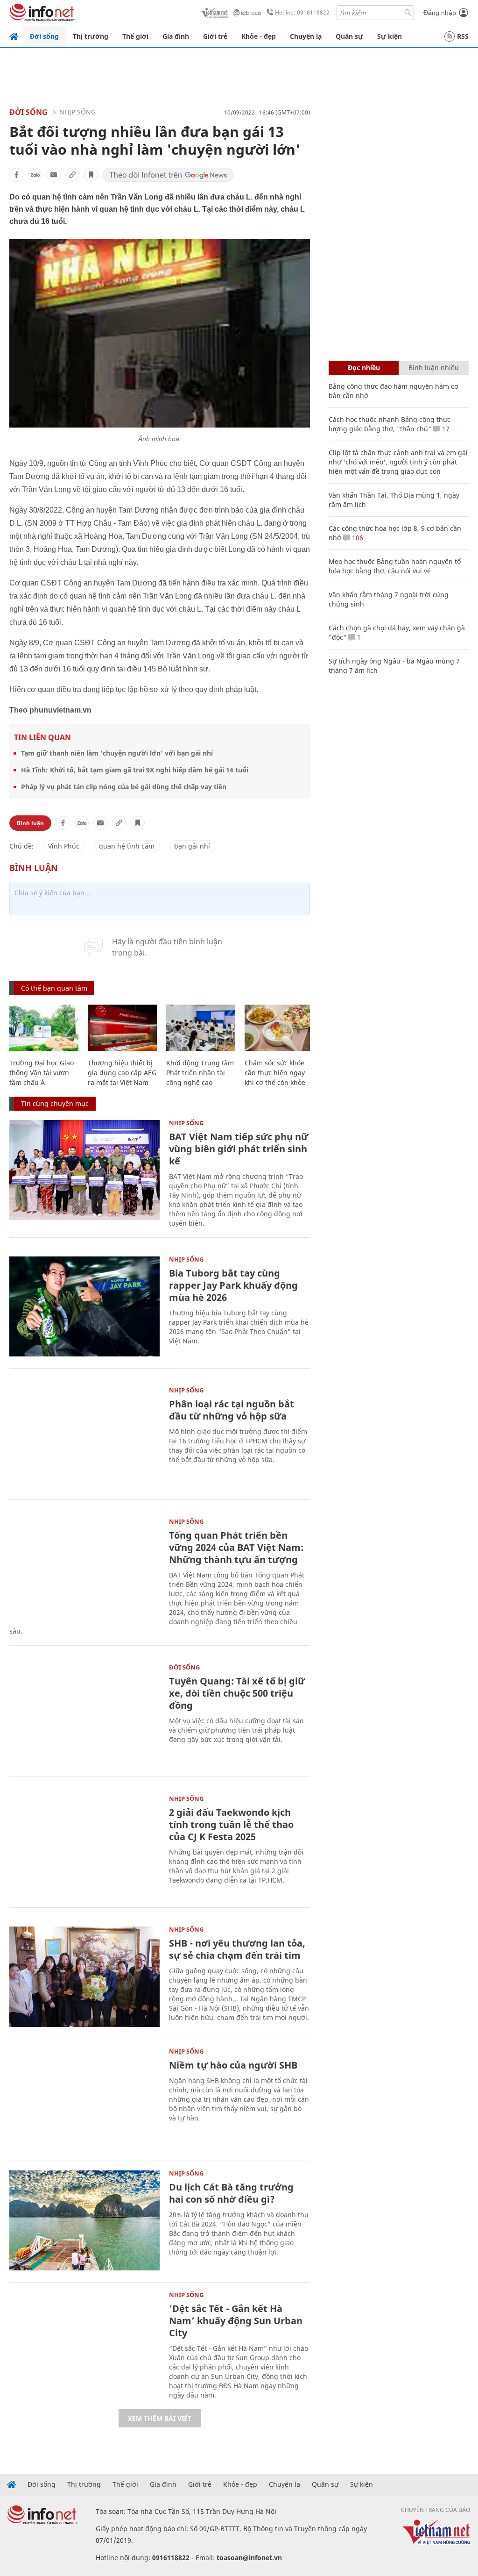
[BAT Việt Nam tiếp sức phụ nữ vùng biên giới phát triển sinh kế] (84, 1170)
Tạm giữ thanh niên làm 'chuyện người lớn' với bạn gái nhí (117, 753)
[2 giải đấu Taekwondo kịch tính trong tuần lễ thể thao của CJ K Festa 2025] (84, 1846)
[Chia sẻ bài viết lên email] (54, 175)
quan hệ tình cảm (127, 846)
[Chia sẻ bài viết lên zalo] (35, 175)
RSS (463, 36)
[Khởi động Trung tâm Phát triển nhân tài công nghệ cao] (201, 1028)
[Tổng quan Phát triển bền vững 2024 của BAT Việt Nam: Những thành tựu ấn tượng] (84, 1569)
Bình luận (30, 823)
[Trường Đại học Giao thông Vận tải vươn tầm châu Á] (44, 1028)
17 (445, 429)
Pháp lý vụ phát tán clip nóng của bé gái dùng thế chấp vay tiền (124, 787)
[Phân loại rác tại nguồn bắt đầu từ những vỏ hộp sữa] (84, 1438)
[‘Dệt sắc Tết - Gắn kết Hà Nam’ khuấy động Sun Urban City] (84, 2342)
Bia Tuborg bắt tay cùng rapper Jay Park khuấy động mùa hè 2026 (233, 1285)
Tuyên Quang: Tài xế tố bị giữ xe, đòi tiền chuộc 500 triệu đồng (237, 1693)
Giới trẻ (215, 36)
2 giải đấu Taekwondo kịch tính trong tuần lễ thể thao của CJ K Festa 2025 (231, 1824)
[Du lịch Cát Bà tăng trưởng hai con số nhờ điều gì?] (84, 2221)
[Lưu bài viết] (91, 175)
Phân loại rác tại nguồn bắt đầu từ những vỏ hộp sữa (232, 1410)
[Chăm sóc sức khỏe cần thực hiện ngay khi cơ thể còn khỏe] (279, 1028)
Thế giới (135, 36)
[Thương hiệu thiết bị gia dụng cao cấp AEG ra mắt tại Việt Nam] (122, 1028)
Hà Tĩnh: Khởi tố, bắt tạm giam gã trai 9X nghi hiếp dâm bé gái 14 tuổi (135, 770)
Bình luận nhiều (434, 367)
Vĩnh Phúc (64, 846)
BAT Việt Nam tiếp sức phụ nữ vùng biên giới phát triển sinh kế (239, 1149)
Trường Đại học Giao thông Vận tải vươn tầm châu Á (42, 1073)
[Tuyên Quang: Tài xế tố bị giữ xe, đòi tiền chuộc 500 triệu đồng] (84, 1715)
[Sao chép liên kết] (72, 175)
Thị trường (91, 36)
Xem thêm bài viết (160, 2418)
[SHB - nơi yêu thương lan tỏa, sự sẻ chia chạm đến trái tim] (84, 1977)
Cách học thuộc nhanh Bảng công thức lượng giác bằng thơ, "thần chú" (390, 424)
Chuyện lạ (306, 36)
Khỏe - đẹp (259, 36)
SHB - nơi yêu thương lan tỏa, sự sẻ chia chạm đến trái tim (237, 1949)
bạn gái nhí (192, 846)
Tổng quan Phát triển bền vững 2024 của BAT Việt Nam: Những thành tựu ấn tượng (236, 1547)
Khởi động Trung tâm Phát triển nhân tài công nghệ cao (200, 1073)
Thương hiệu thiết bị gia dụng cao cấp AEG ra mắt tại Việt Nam (122, 1073)
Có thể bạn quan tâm (54, 988)
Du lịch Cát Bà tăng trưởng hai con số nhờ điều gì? (231, 2193)
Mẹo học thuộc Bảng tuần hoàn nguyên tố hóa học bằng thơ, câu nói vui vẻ (395, 566)
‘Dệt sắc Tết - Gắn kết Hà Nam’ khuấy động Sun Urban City (236, 2321)
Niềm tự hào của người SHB (233, 2065)
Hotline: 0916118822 (302, 12)
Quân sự (349, 36)
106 (357, 538)
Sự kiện (390, 36)
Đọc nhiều (364, 367)
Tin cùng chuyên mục (55, 1103)
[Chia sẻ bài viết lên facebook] (16, 175)
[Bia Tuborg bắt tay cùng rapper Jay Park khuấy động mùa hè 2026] (84, 1307)
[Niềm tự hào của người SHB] (84, 2099)
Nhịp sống (77, 112)
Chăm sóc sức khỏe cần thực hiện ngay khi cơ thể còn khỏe (275, 1073)
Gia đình (176, 36)
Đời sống (44, 36)
